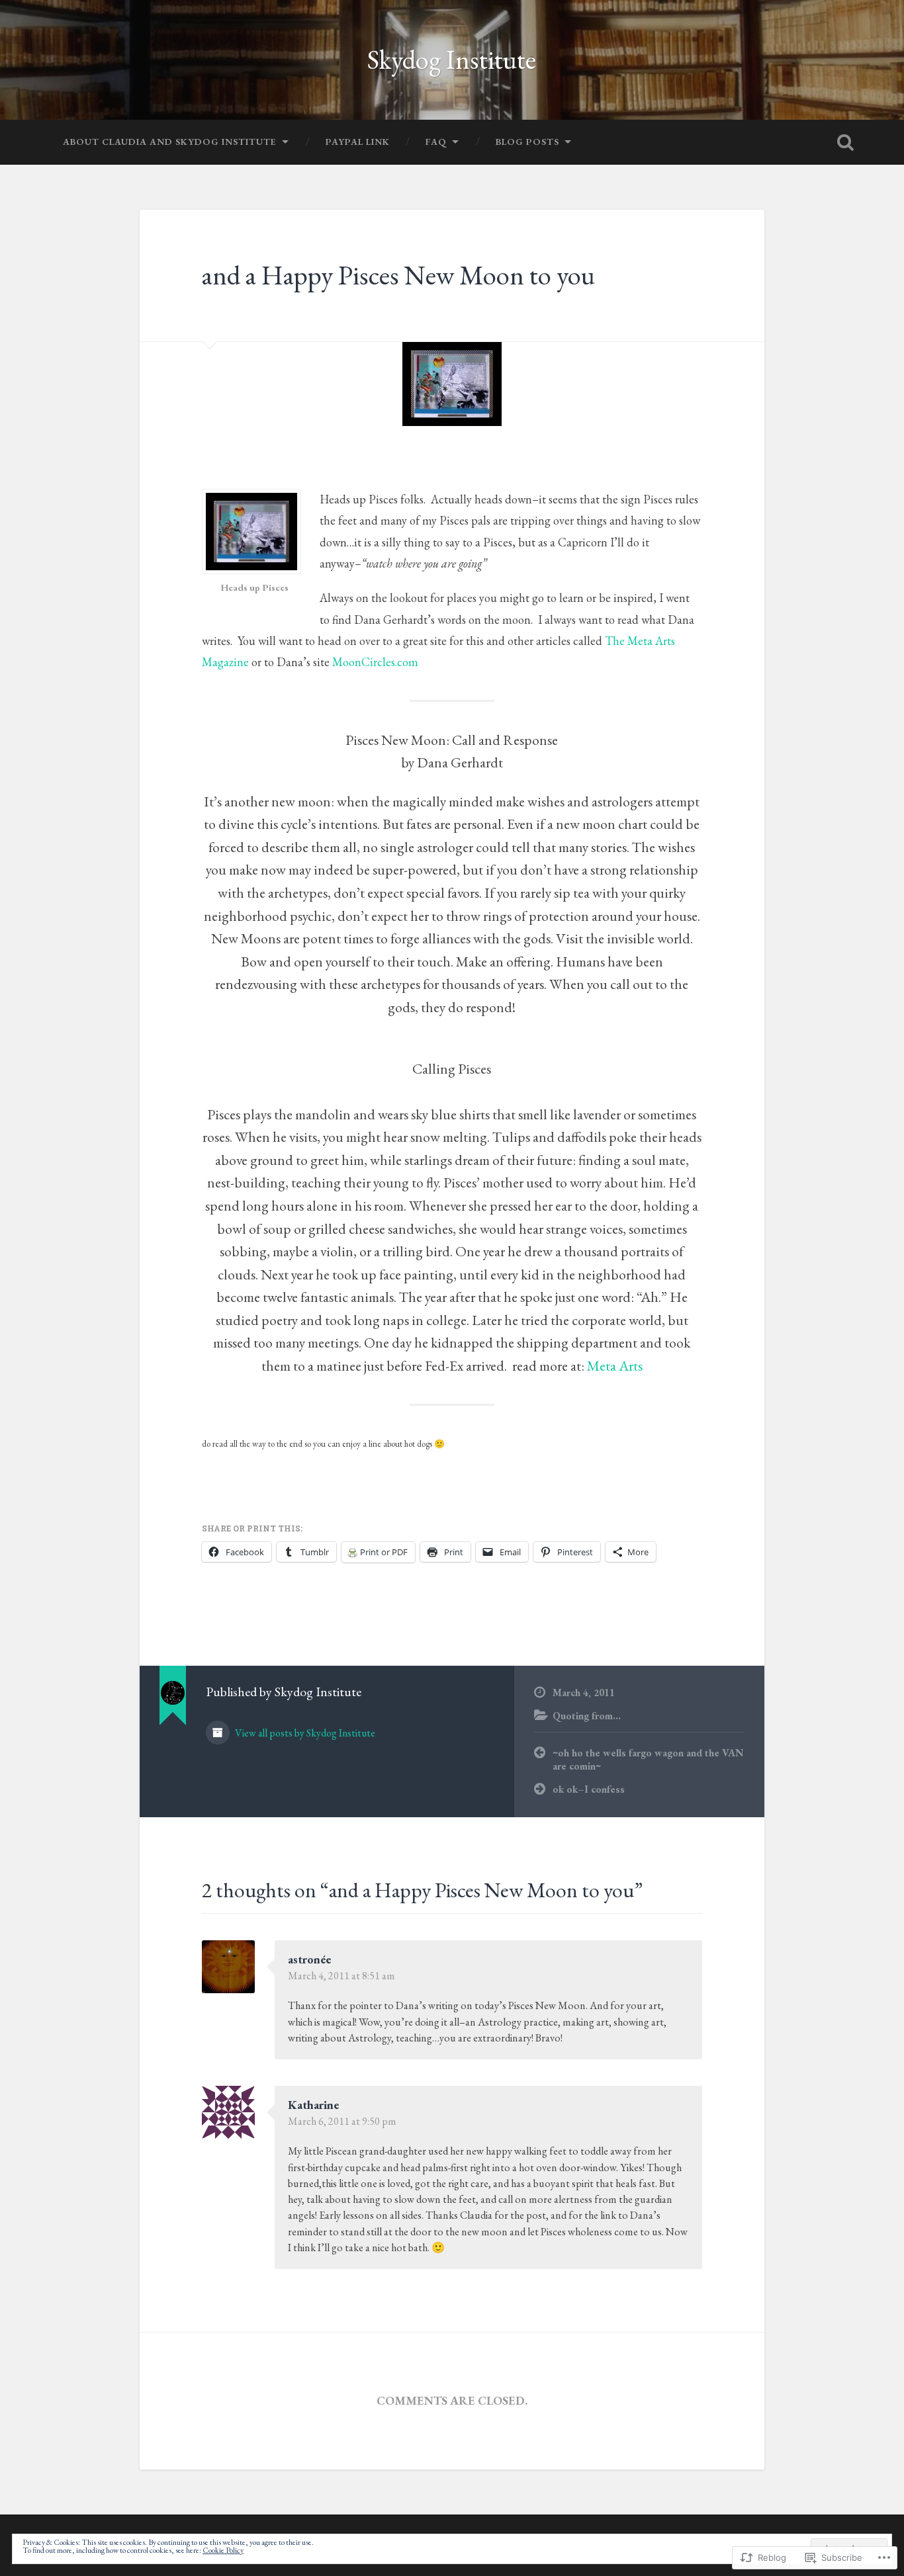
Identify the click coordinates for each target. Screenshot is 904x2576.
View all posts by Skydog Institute (304, 1733)
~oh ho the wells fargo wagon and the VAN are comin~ (648, 1760)
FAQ (436, 142)
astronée (309, 1959)
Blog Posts (527, 142)
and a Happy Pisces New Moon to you (398, 275)
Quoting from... (587, 1716)
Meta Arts (615, 1365)
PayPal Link (358, 142)
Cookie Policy (223, 2550)
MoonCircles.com (375, 662)
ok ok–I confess (589, 1789)
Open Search (846, 142)
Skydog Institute (452, 59)
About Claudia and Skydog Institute (170, 142)
